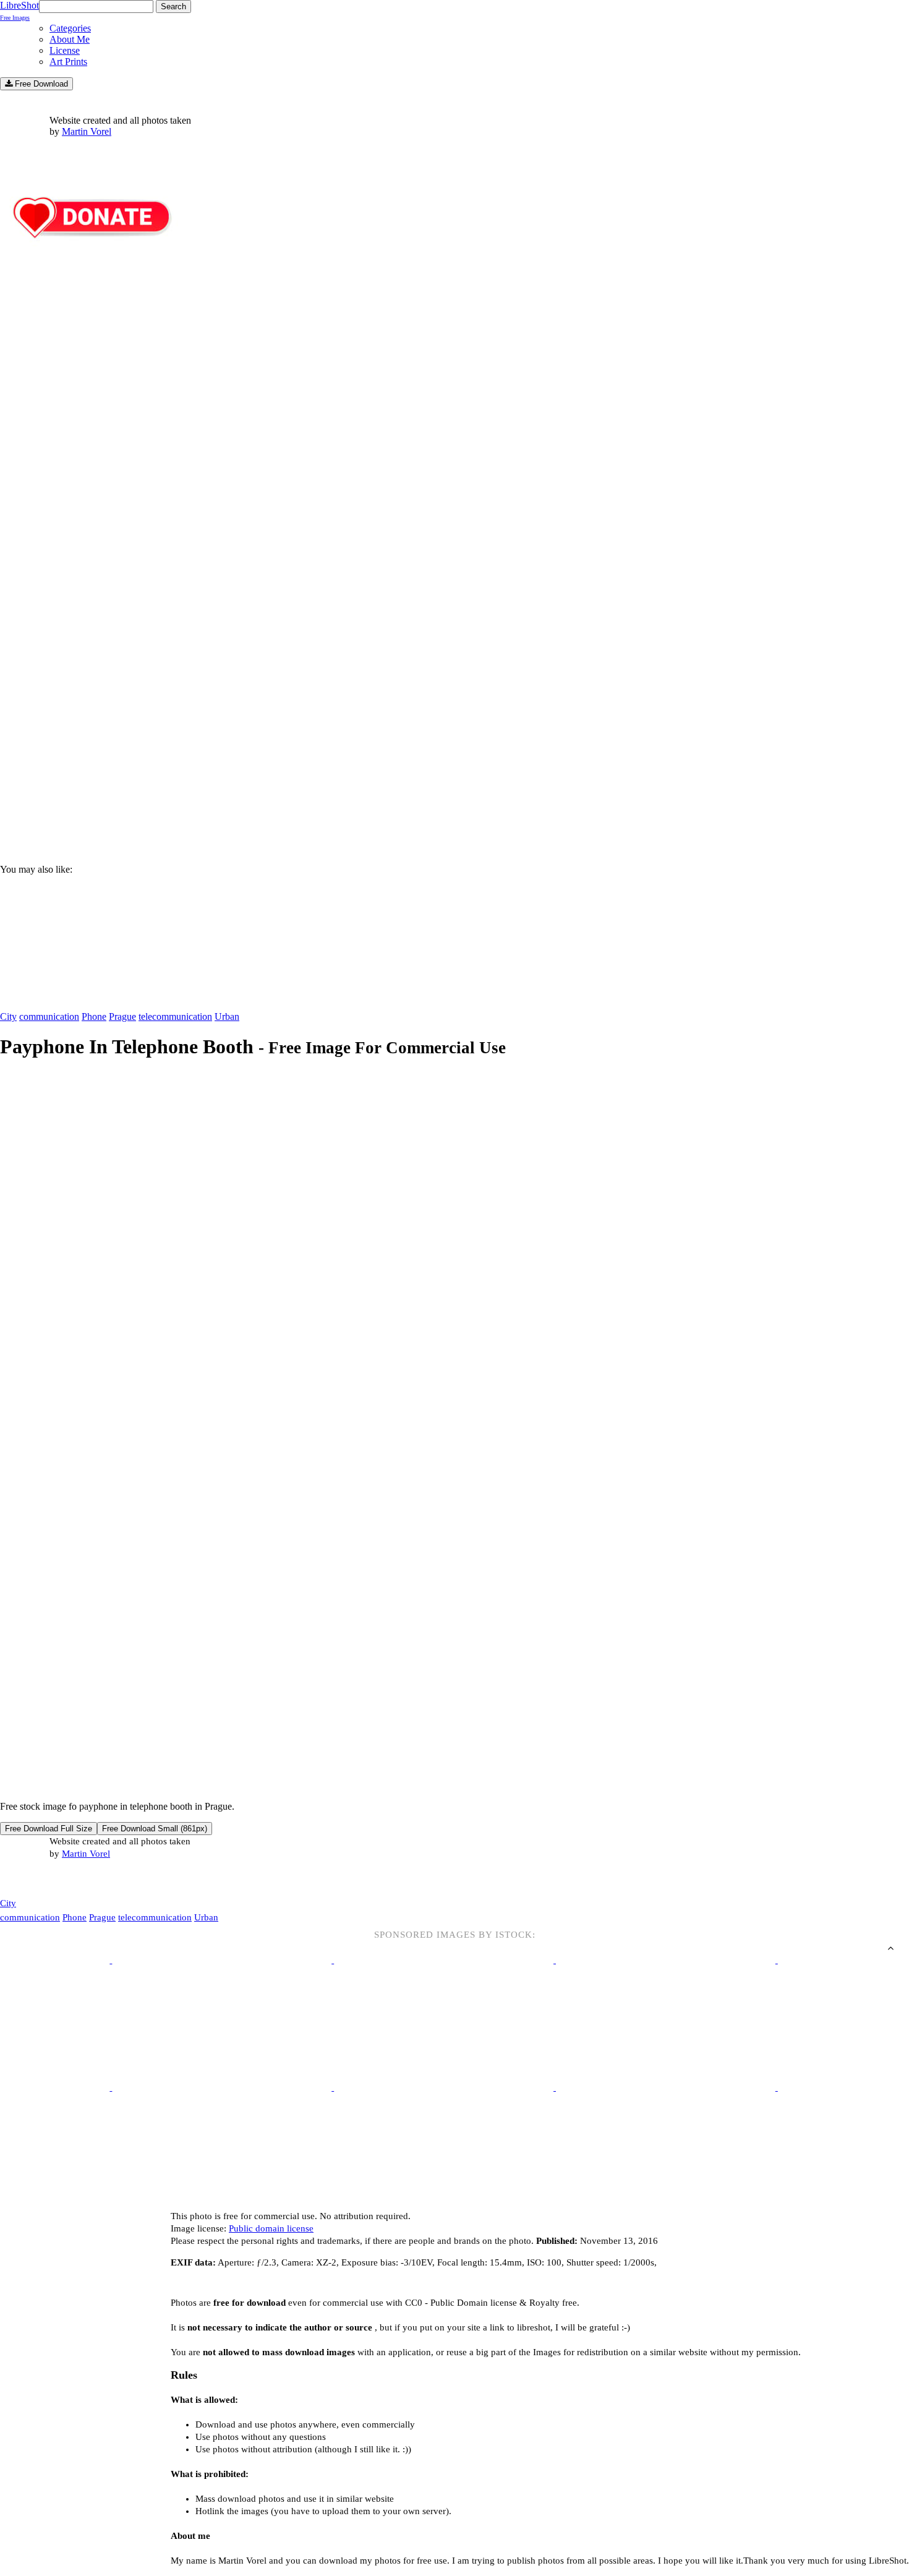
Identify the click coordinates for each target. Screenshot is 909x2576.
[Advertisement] (371, 749)
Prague (122, 1016)
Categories (70, 28)
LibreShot (19, 11)
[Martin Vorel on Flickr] (104, 1878)
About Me (70, 39)
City (8, 1016)
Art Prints (68, 62)
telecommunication (175, 1016)
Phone (94, 1016)
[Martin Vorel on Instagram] (69, 1879)
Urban (227, 1016)
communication (49, 1016)
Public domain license (271, 2228)
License (65, 50)
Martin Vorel (87, 131)
